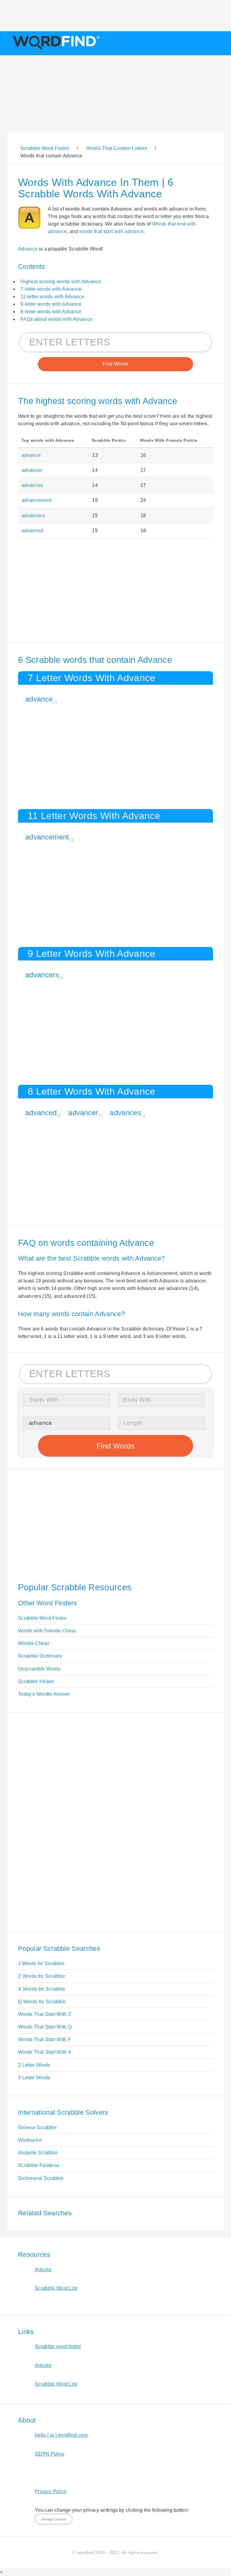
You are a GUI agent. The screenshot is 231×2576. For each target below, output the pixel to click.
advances (32, 485)
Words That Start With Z (45, 2014)
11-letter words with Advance (52, 297)
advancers (33, 516)
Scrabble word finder (58, 2346)
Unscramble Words (39, 1669)
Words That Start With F (45, 2039)
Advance (28, 249)
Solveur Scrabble (37, 2127)
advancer (32, 470)
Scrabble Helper (36, 1681)
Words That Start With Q (45, 2027)
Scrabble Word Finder (42, 1618)
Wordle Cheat (33, 1643)
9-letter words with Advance (51, 304)
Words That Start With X (45, 2052)
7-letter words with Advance (51, 289)
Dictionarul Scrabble (41, 2178)
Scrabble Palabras (39, 2165)
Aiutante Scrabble (38, 2153)
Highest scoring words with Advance (61, 282)
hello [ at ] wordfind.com (61, 2435)
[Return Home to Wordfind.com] (55, 49)
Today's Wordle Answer (44, 1694)
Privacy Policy (51, 2491)
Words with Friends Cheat (47, 1631)
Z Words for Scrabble (42, 1976)
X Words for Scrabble (42, 1989)
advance (31, 455)
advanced (33, 531)
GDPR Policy (50, 2454)
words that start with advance (111, 231)
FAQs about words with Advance (56, 319)
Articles (43, 2270)
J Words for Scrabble (41, 1963)
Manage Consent (54, 2519)
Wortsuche (30, 2140)
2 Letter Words (34, 2065)
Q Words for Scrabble (42, 2002)
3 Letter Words (34, 2078)
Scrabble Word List (56, 2288)
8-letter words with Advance (51, 312)
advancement (37, 500)
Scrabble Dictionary (40, 1656)
